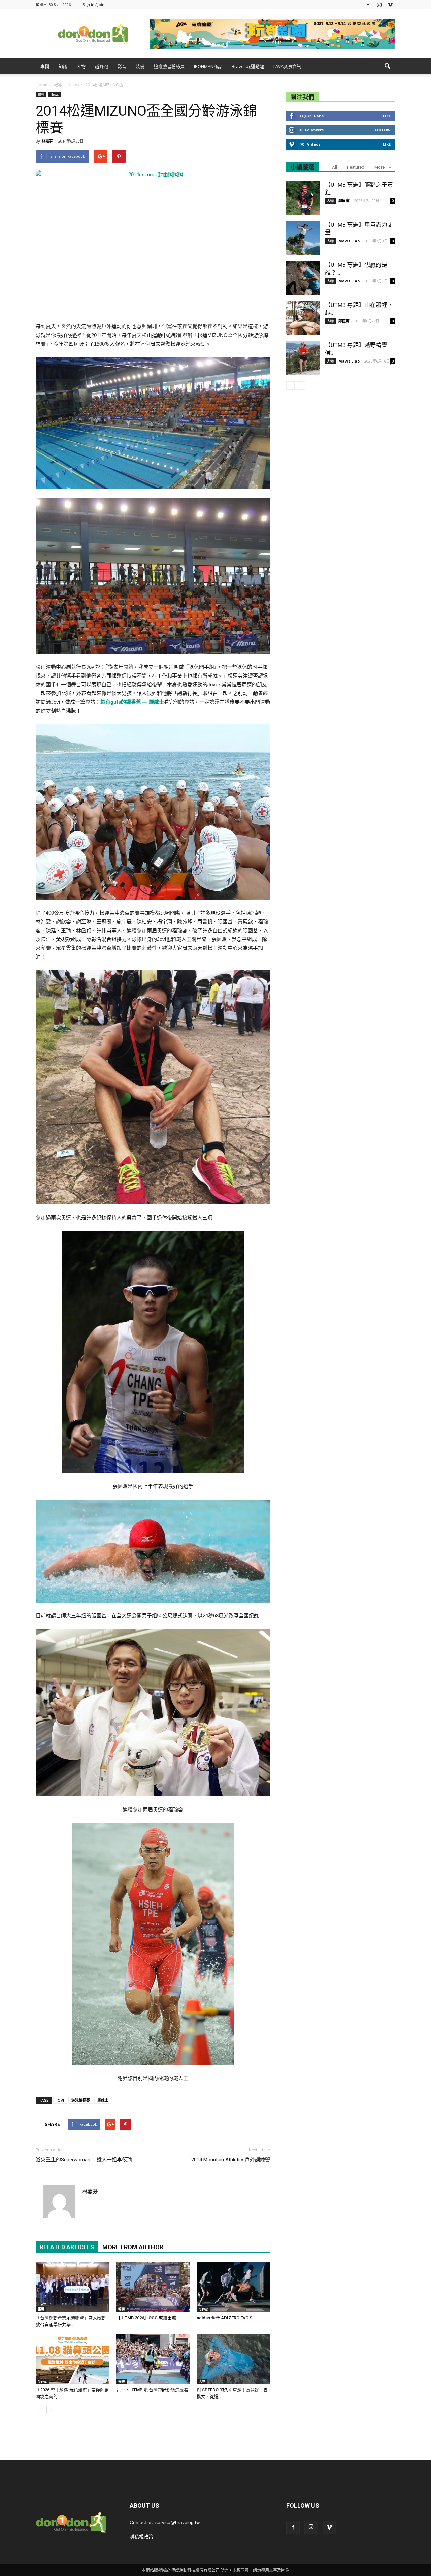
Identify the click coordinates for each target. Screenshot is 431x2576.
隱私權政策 (141, 2537)
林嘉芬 (47, 141)
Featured (356, 167)
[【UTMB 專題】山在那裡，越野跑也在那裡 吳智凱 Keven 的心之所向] (303, 318)
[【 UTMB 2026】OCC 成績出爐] (153, 2287)
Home (42, 85)
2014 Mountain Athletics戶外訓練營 (231, 2160)
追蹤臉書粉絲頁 (169, 66)
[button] (387, 66)
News (54, 94)
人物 (81, 66)
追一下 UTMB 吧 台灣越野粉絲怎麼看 (152, 2390)
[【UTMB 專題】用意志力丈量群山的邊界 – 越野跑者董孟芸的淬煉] (303, 238)
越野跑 (102, 66)
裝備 (140, 66)
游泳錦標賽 (81, 2100)
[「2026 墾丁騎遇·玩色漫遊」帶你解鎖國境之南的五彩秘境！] (72, 2359)
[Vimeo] (390, 5)
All (335, 167)
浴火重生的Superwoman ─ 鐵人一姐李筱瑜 (84, 2160)
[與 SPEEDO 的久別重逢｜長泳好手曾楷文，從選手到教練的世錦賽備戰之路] (233, 2359)
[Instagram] (379, 5)
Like (387, 116)
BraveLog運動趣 (248, 66)
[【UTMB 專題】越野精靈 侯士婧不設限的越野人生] (303, 358)
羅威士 (103, 2100)
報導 (41, 94)
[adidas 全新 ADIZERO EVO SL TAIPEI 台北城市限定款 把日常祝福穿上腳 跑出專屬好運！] (233, 2287)
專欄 (45, 66)
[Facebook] (368, 5)
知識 (63, 66)
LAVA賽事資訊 (287, 66)
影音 (122, 66)
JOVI (60, 2100)
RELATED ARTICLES (67, 2247)
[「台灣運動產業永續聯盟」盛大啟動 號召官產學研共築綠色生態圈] (72, 2287)
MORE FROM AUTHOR (133, 2247)
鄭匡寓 (344, 201)
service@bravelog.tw (177, 2522)
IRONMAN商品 (208, 66)
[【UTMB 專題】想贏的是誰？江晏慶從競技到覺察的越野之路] (303, 278)
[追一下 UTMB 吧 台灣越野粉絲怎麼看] (153, 2359)
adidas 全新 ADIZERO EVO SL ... (228, 2318)
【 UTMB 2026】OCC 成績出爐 (146, 2318)
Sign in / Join (93, 5)
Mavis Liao (349, 241)
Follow (383, 130)
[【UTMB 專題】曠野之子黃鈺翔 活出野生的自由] (303, 198)
